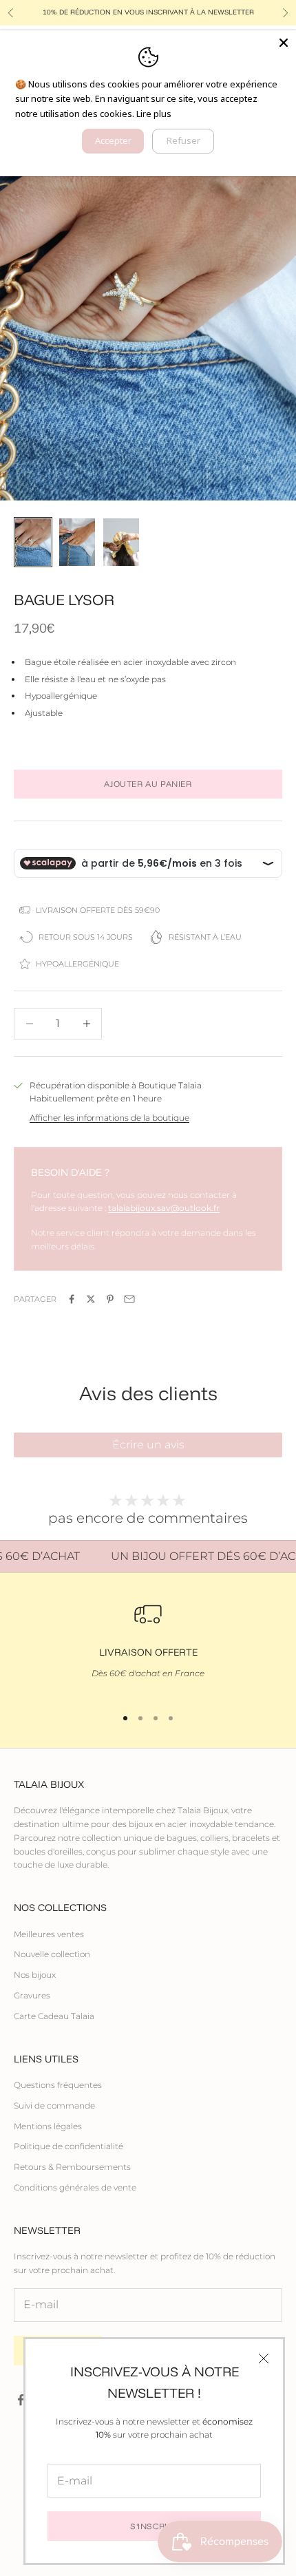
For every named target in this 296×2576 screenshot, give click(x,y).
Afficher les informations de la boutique (109, 1118)
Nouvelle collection (52, 1954)
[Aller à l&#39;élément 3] (121, 542)
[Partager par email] (129, 1299)
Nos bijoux (35, 1975)
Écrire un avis (148, 1445)
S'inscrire (154, 2526)
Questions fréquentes (58, 2085)
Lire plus (154, 114)
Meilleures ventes (49, 1934)
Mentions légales (48, 2126)
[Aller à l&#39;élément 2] (77, 542)
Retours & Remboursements (72, 2167)
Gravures (32, 1995)
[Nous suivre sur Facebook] (21, 2400)
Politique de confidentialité (68, 2146)
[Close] (284, 43)
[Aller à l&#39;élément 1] (33, 542)
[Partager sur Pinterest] (110, 1299)
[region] (148, 1647)
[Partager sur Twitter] (91, 1299)
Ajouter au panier (148, 784)
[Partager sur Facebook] (72, 1299)
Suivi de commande (54, 2105)
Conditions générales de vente (75, 2187)
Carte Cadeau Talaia (54, 2016)
